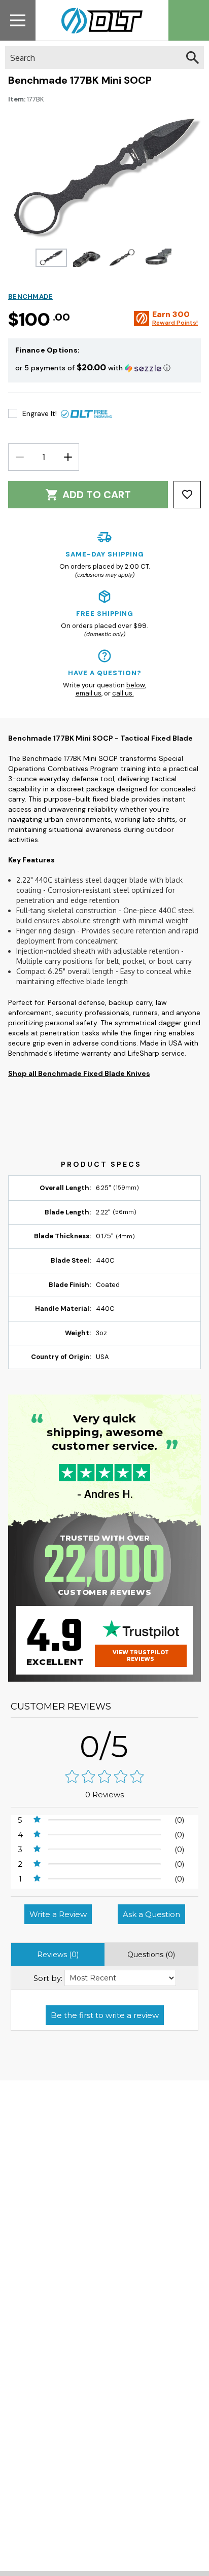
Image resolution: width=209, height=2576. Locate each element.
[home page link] (98, 20)
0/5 (104, 1746)
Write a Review (58, 1914)
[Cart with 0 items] (189, 20)
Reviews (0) (58, 1955)
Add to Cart (97, 495)
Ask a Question (151, 1914)
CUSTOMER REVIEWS (61, 1707)
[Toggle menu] (18, 20)
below (136, 685)
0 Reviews (104, 1795)
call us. (123, 693)
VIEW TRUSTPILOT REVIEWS (141, 1656)
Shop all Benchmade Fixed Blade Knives (79, 1073)
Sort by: (48, 1978)
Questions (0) (151, 1955)
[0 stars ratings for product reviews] (104, 1777)
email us (89, 693)
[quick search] (193, 58)
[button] (104, 368)
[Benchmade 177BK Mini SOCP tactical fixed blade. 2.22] (51, 258)
